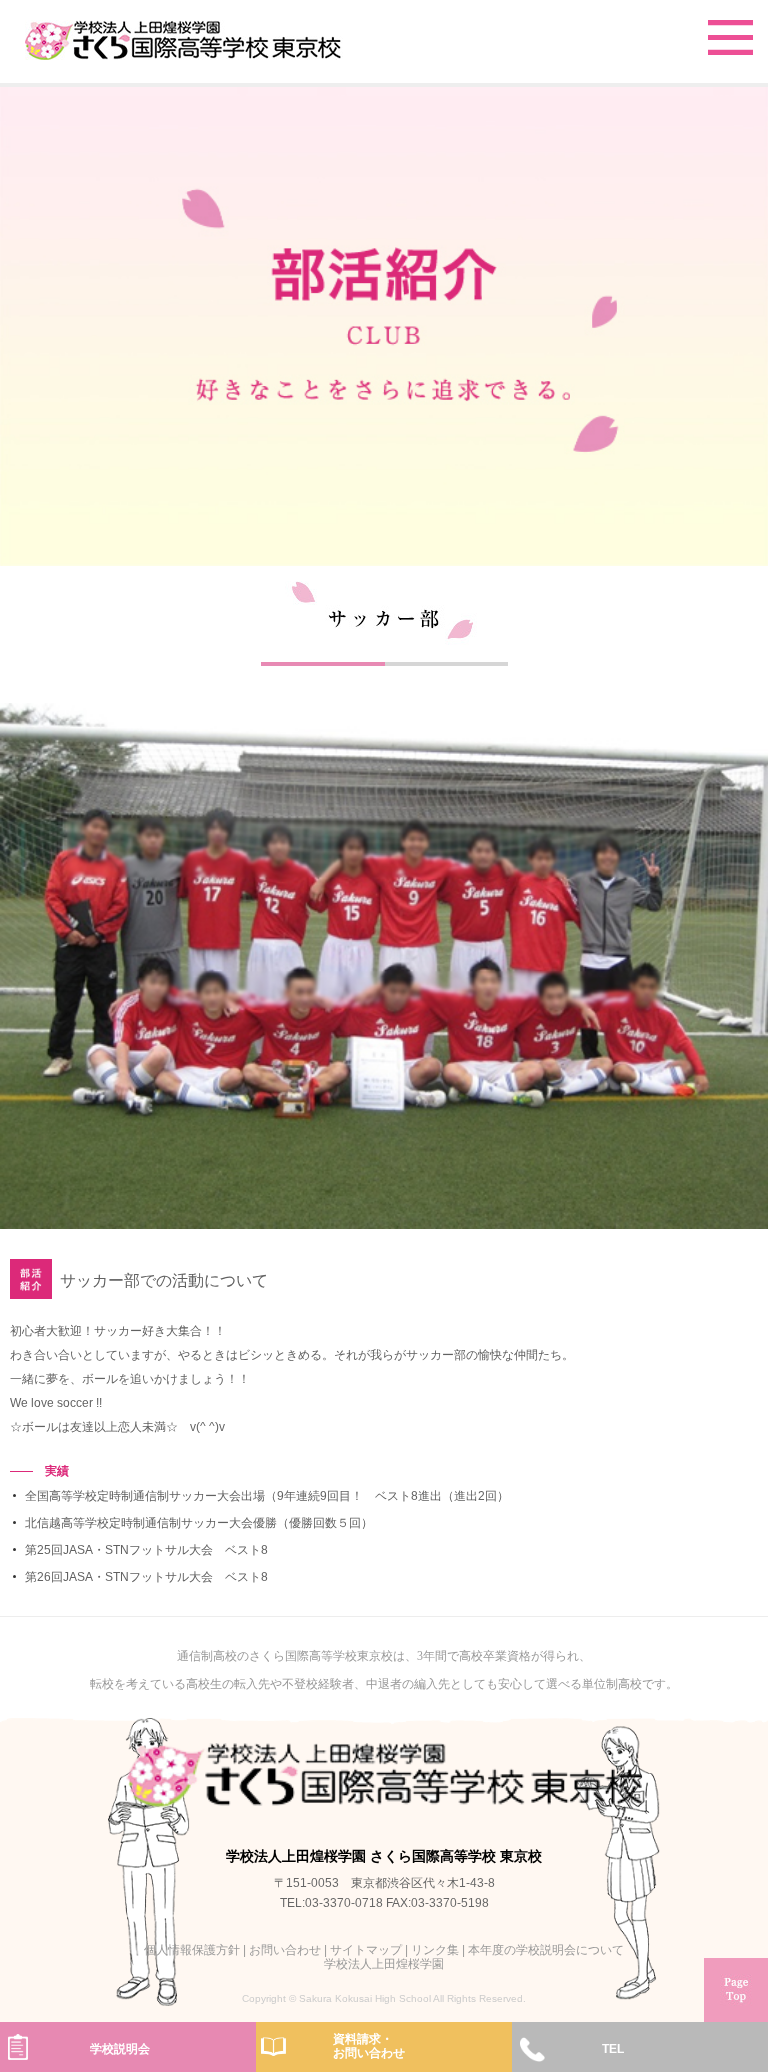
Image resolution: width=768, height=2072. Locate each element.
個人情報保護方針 (192, 1950)
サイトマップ (366, 1950)
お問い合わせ (285, 1950)
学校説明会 (120, 2049)
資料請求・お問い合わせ (369, 2046)
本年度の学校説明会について (546, 1950)
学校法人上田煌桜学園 (384, 1964)
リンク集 (435, 1950)
